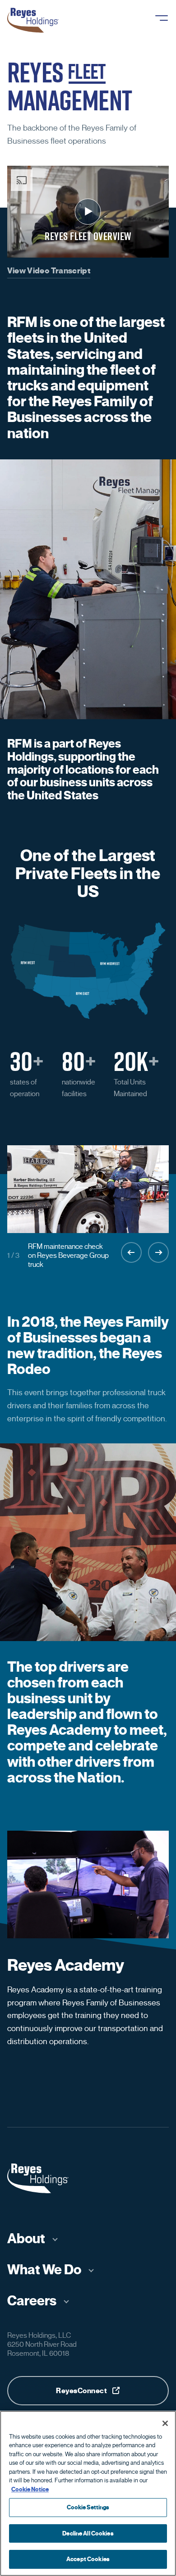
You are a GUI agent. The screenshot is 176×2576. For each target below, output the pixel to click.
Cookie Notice (30, 2489)
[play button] (88, 212)
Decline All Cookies (88, 2533)
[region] (88, 2493)
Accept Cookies (88, 2559)
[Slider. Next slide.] (158, 1252)
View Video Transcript (49, 271)
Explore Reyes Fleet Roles (102, 2097)
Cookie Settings (88, 2507)
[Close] (165, 2423)
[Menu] (162, 18)
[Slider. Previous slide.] (131, 1252)
